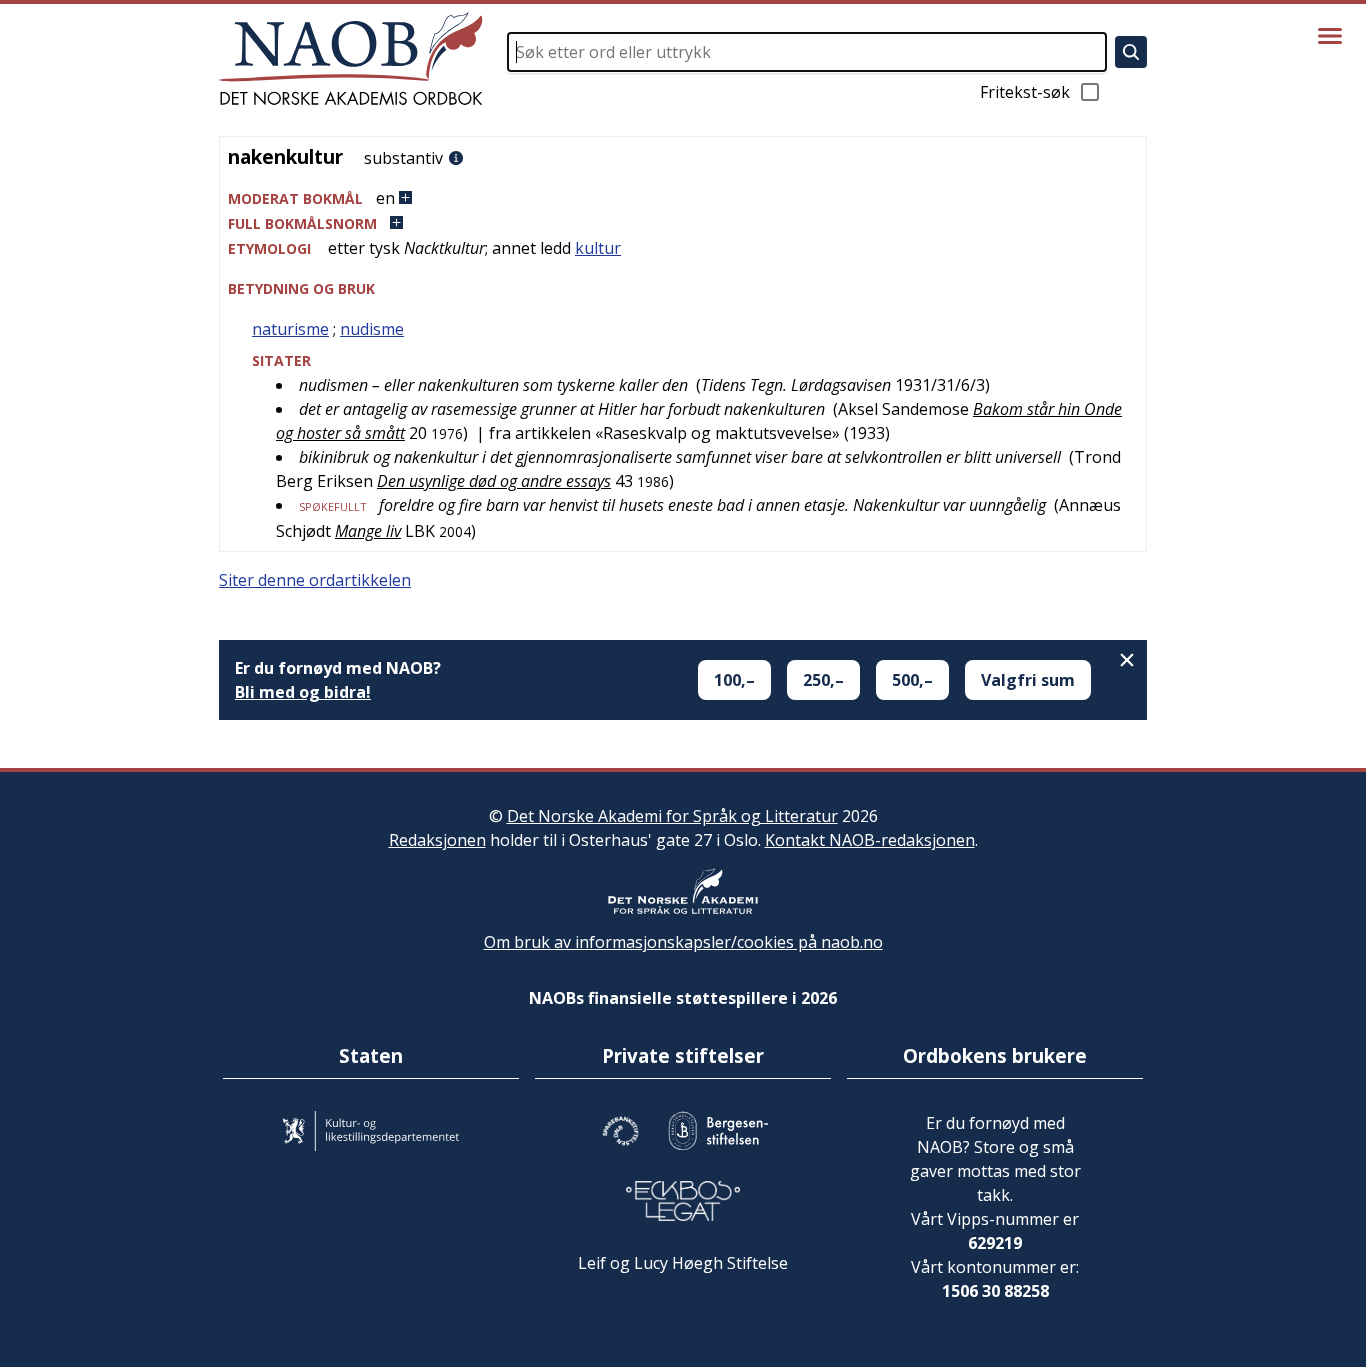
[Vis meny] (1330, 36)
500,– (912, 680)
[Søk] (1131, 52)
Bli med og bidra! (303, 692)
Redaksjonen (437, 840)
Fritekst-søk (1025, 92)
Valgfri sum (1028, 680)
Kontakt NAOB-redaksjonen (870, 840)
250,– (823, 680)
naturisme (290, 329)
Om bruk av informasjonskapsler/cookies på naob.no (683, 942)
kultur (598, 248)
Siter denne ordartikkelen (315, 580)
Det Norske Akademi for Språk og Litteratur (672, 816)
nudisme (372, 329)
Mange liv (368, 531)
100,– (734, 680)
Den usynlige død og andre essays (494, 481)
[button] (683, 198)
